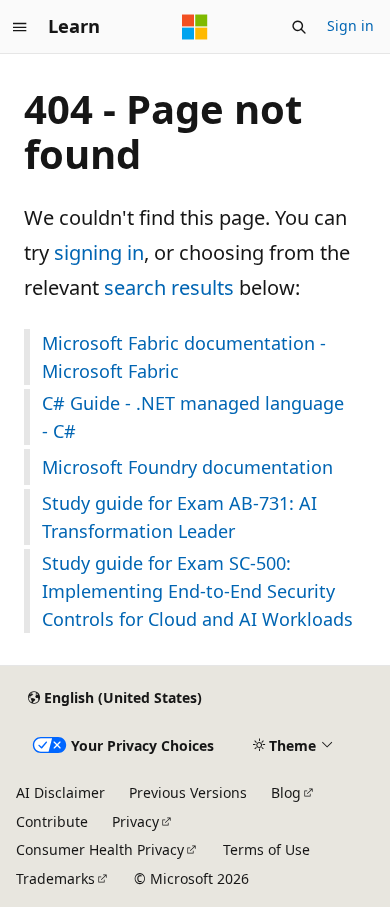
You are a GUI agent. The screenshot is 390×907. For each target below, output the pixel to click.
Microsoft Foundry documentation (187, 467)
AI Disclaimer (60, 792)
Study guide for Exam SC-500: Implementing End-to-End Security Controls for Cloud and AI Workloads (197, 591)
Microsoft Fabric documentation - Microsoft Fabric (184, 357)
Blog (286, 792)
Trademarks (55, 878)
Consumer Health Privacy (100, 849)
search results (169, 287)
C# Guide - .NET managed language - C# (193, 417)
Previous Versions (188, 792)
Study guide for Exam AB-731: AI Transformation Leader (179, 517)
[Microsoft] (195, 27)
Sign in (350, 25)
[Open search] (299, 27)
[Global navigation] (20, 27)
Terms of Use (266, 849)
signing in (99, 252)
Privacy (135, 821)
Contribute (52, 821)
